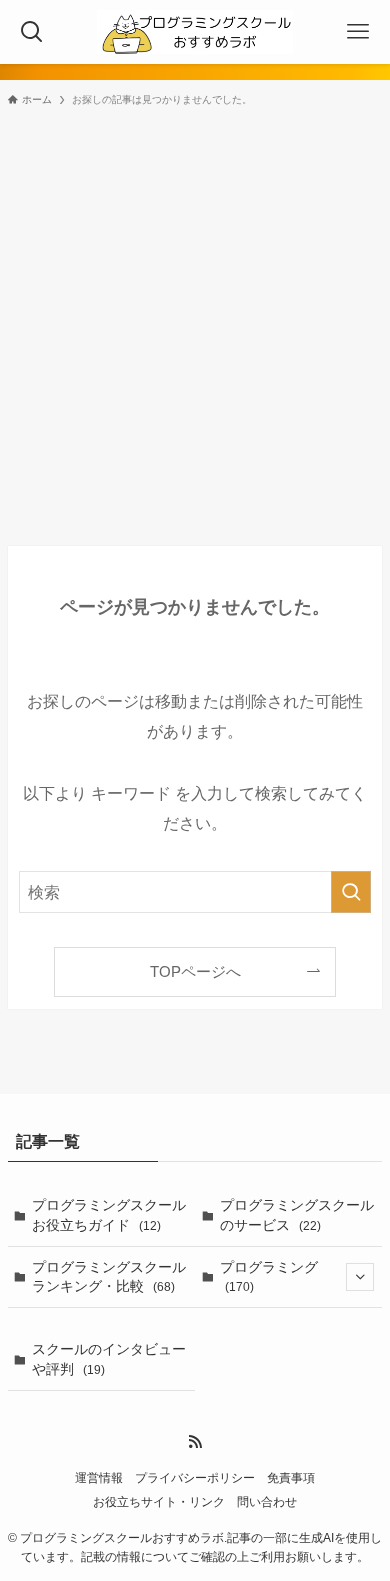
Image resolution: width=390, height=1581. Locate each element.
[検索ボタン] (32, 32)
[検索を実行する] (351, 892)
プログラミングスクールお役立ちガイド (109, 1215)
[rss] (195, 1442)
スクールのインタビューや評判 (109, 1359)
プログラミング (269, 1276)
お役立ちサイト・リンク (159, 1501)
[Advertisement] (195, 325)
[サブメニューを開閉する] (360, 1277)
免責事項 (291, 1477)
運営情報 (99, 1477)
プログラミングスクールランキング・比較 (109, 1277)
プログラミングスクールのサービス (297, 1215)
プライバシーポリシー (195, 1477)
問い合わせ (267, 1501)
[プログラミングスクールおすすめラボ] (194, 32)
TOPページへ (195, 972)
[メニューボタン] (358, 32)
